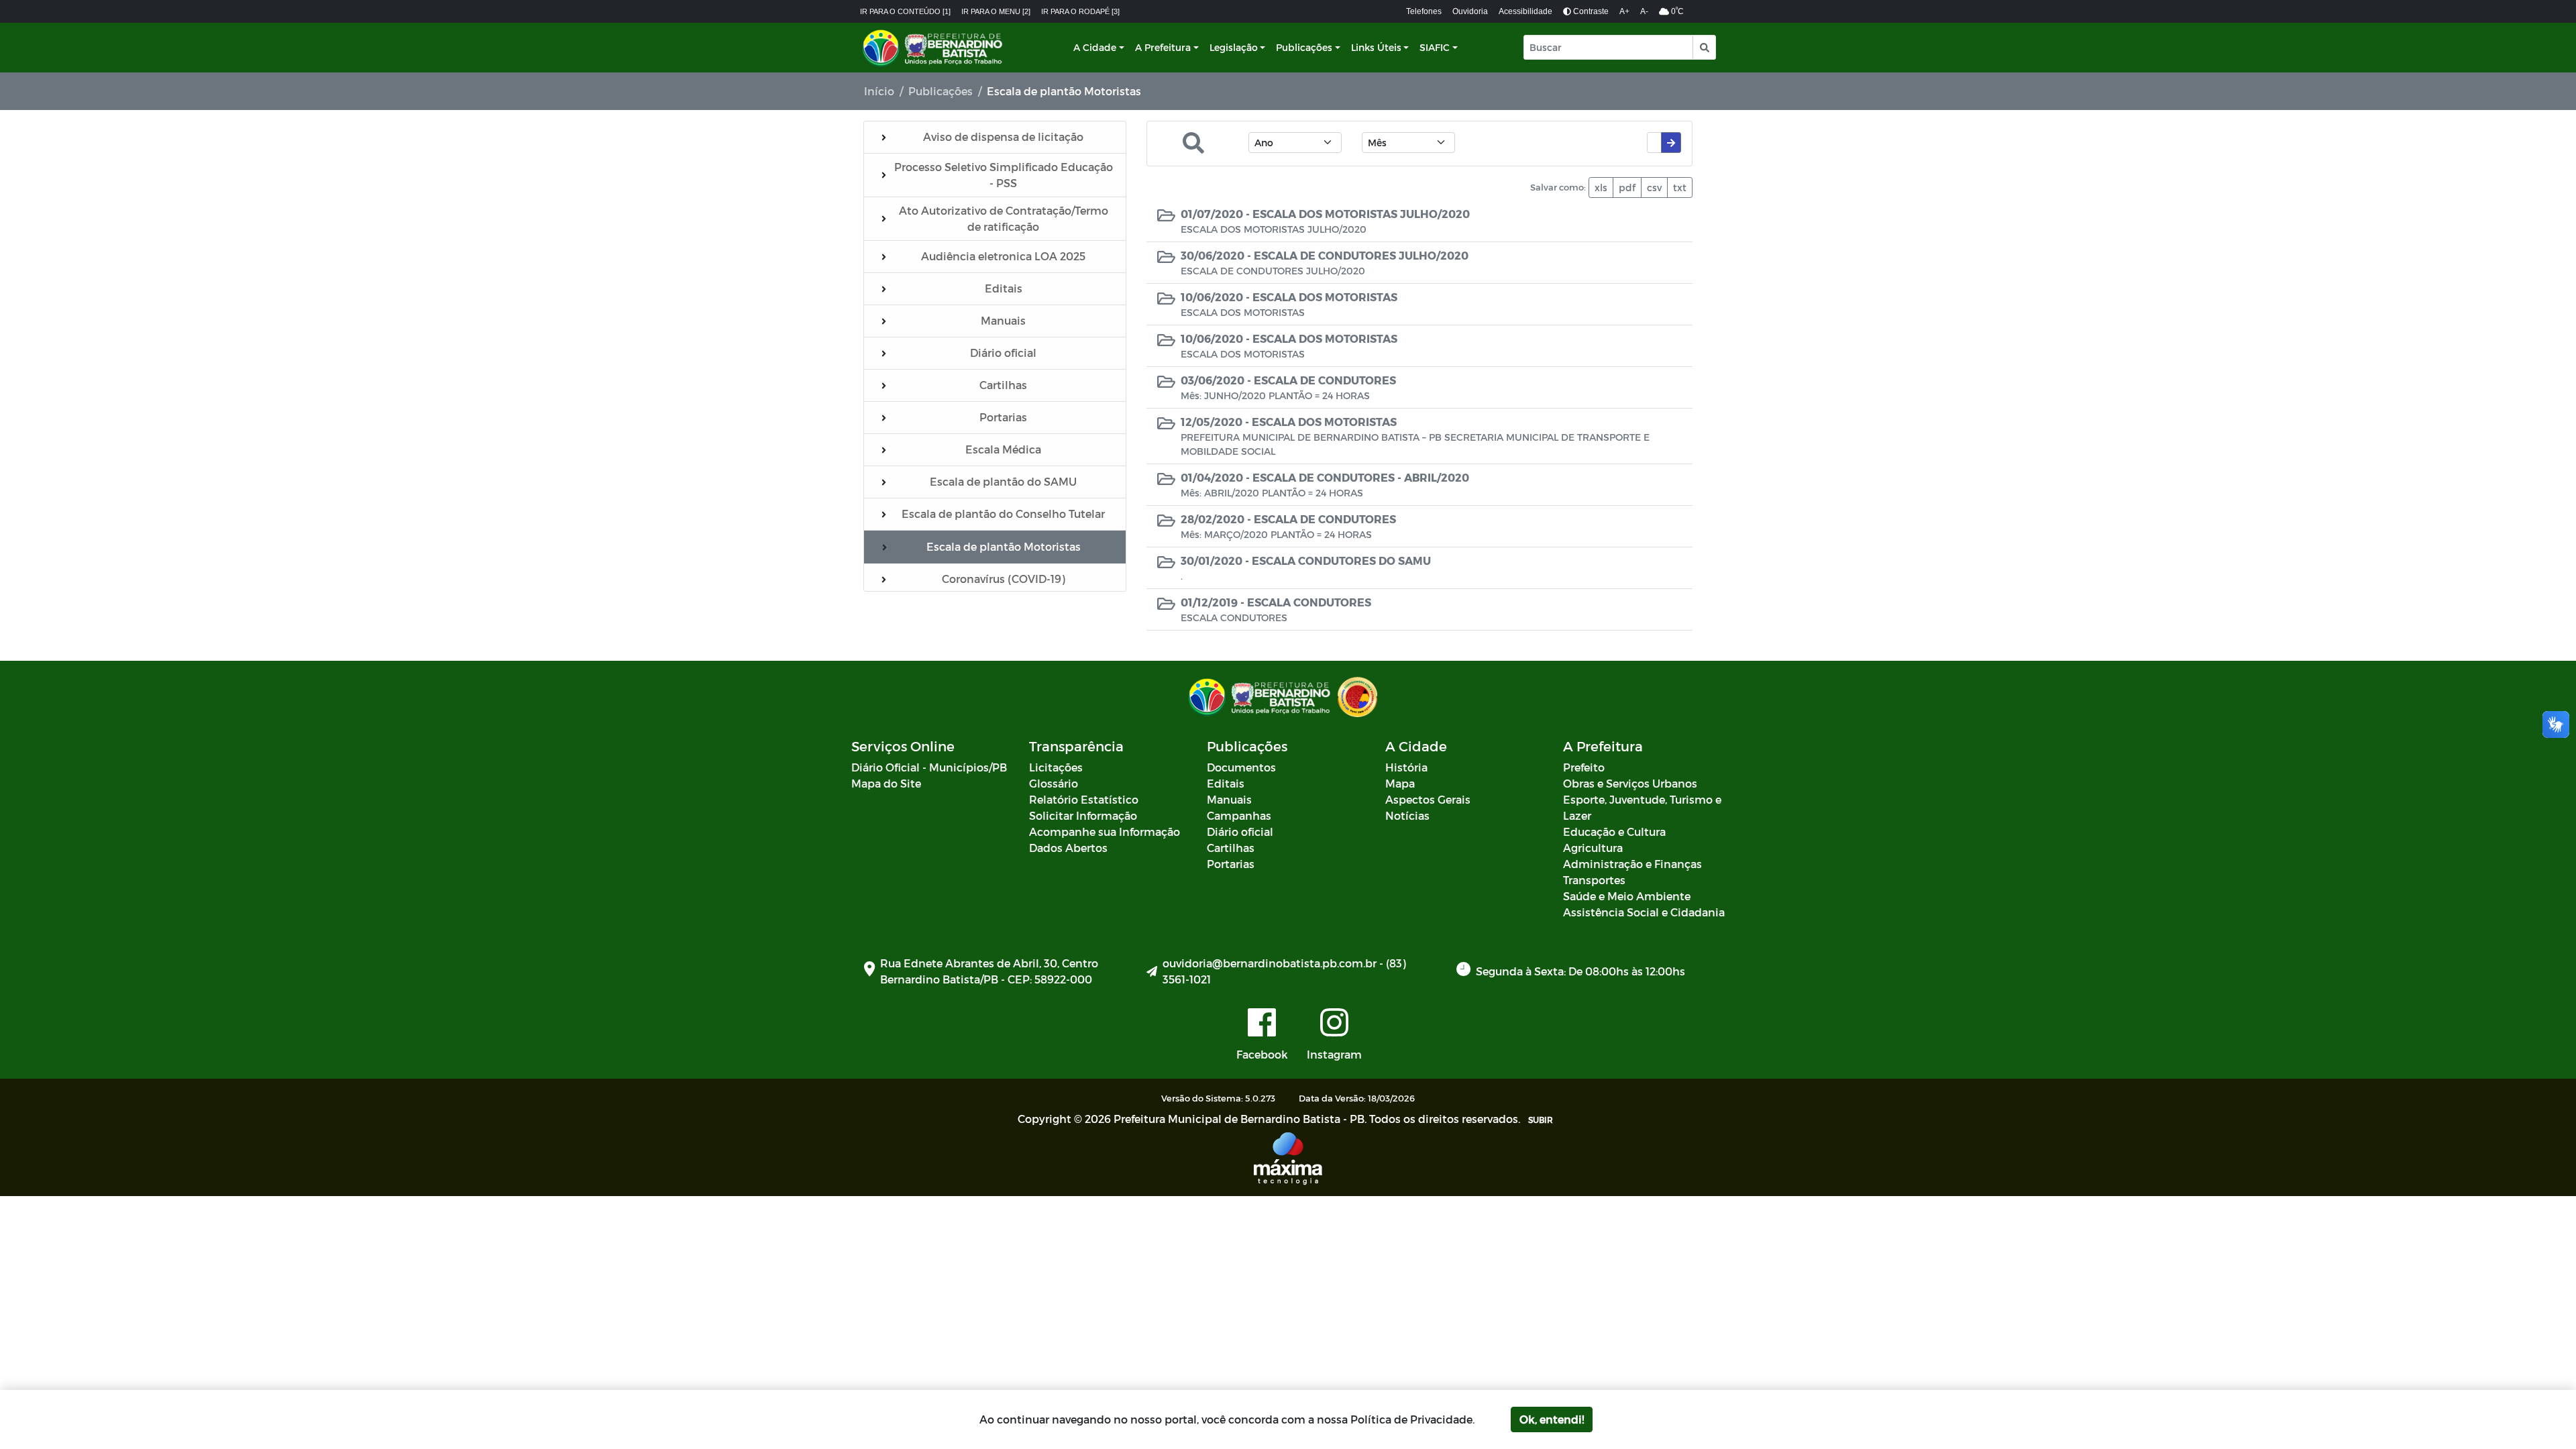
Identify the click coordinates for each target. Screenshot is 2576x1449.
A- (1644, 11)
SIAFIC (1435, 47)
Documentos (1241, 767)
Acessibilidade (1525, 11)
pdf (1627, 187)
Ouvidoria (1470, 11)
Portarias (1231, 864)
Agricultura (1593, 848)
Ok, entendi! (1552, 1419)
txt (1680, 187)
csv (1654, 187)
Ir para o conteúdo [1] (905, 11)
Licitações (1056, 767)
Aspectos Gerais (1428, 799)
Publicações (1304, 47)
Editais (1226, 783)
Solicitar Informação (1083, 815)
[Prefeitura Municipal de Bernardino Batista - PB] (934, 48)
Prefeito (1584, 767)
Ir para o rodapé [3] (1080, 11)
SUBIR (1541, 1120)
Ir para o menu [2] (996, 11)
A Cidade (1095, 47)
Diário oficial (1240, 831)
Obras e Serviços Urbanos (1630, 783)
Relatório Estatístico (1084, 799)
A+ (1624, 11)
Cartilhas (1231, 848)
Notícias (1407, 815)
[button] (1704, 47)
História (1406, 767)
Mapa (1400, 783)
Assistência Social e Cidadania (1644, 912)
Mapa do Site (886, 783)
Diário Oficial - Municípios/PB (929, 767)
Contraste (1590, 11)
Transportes (1594, 880)
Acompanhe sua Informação (1105, 831)
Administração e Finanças (1632, 864)
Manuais (1229, 799)
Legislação (1234, 47)
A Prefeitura (1163, 47)
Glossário (1054, 783)
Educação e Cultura (1614, 831)
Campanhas (1239, 815)
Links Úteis (1376, 47)
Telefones (1424, 11)
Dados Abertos (1068, 848)
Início (879, 91)
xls (1601, 187)
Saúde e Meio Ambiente (1627, 896)
